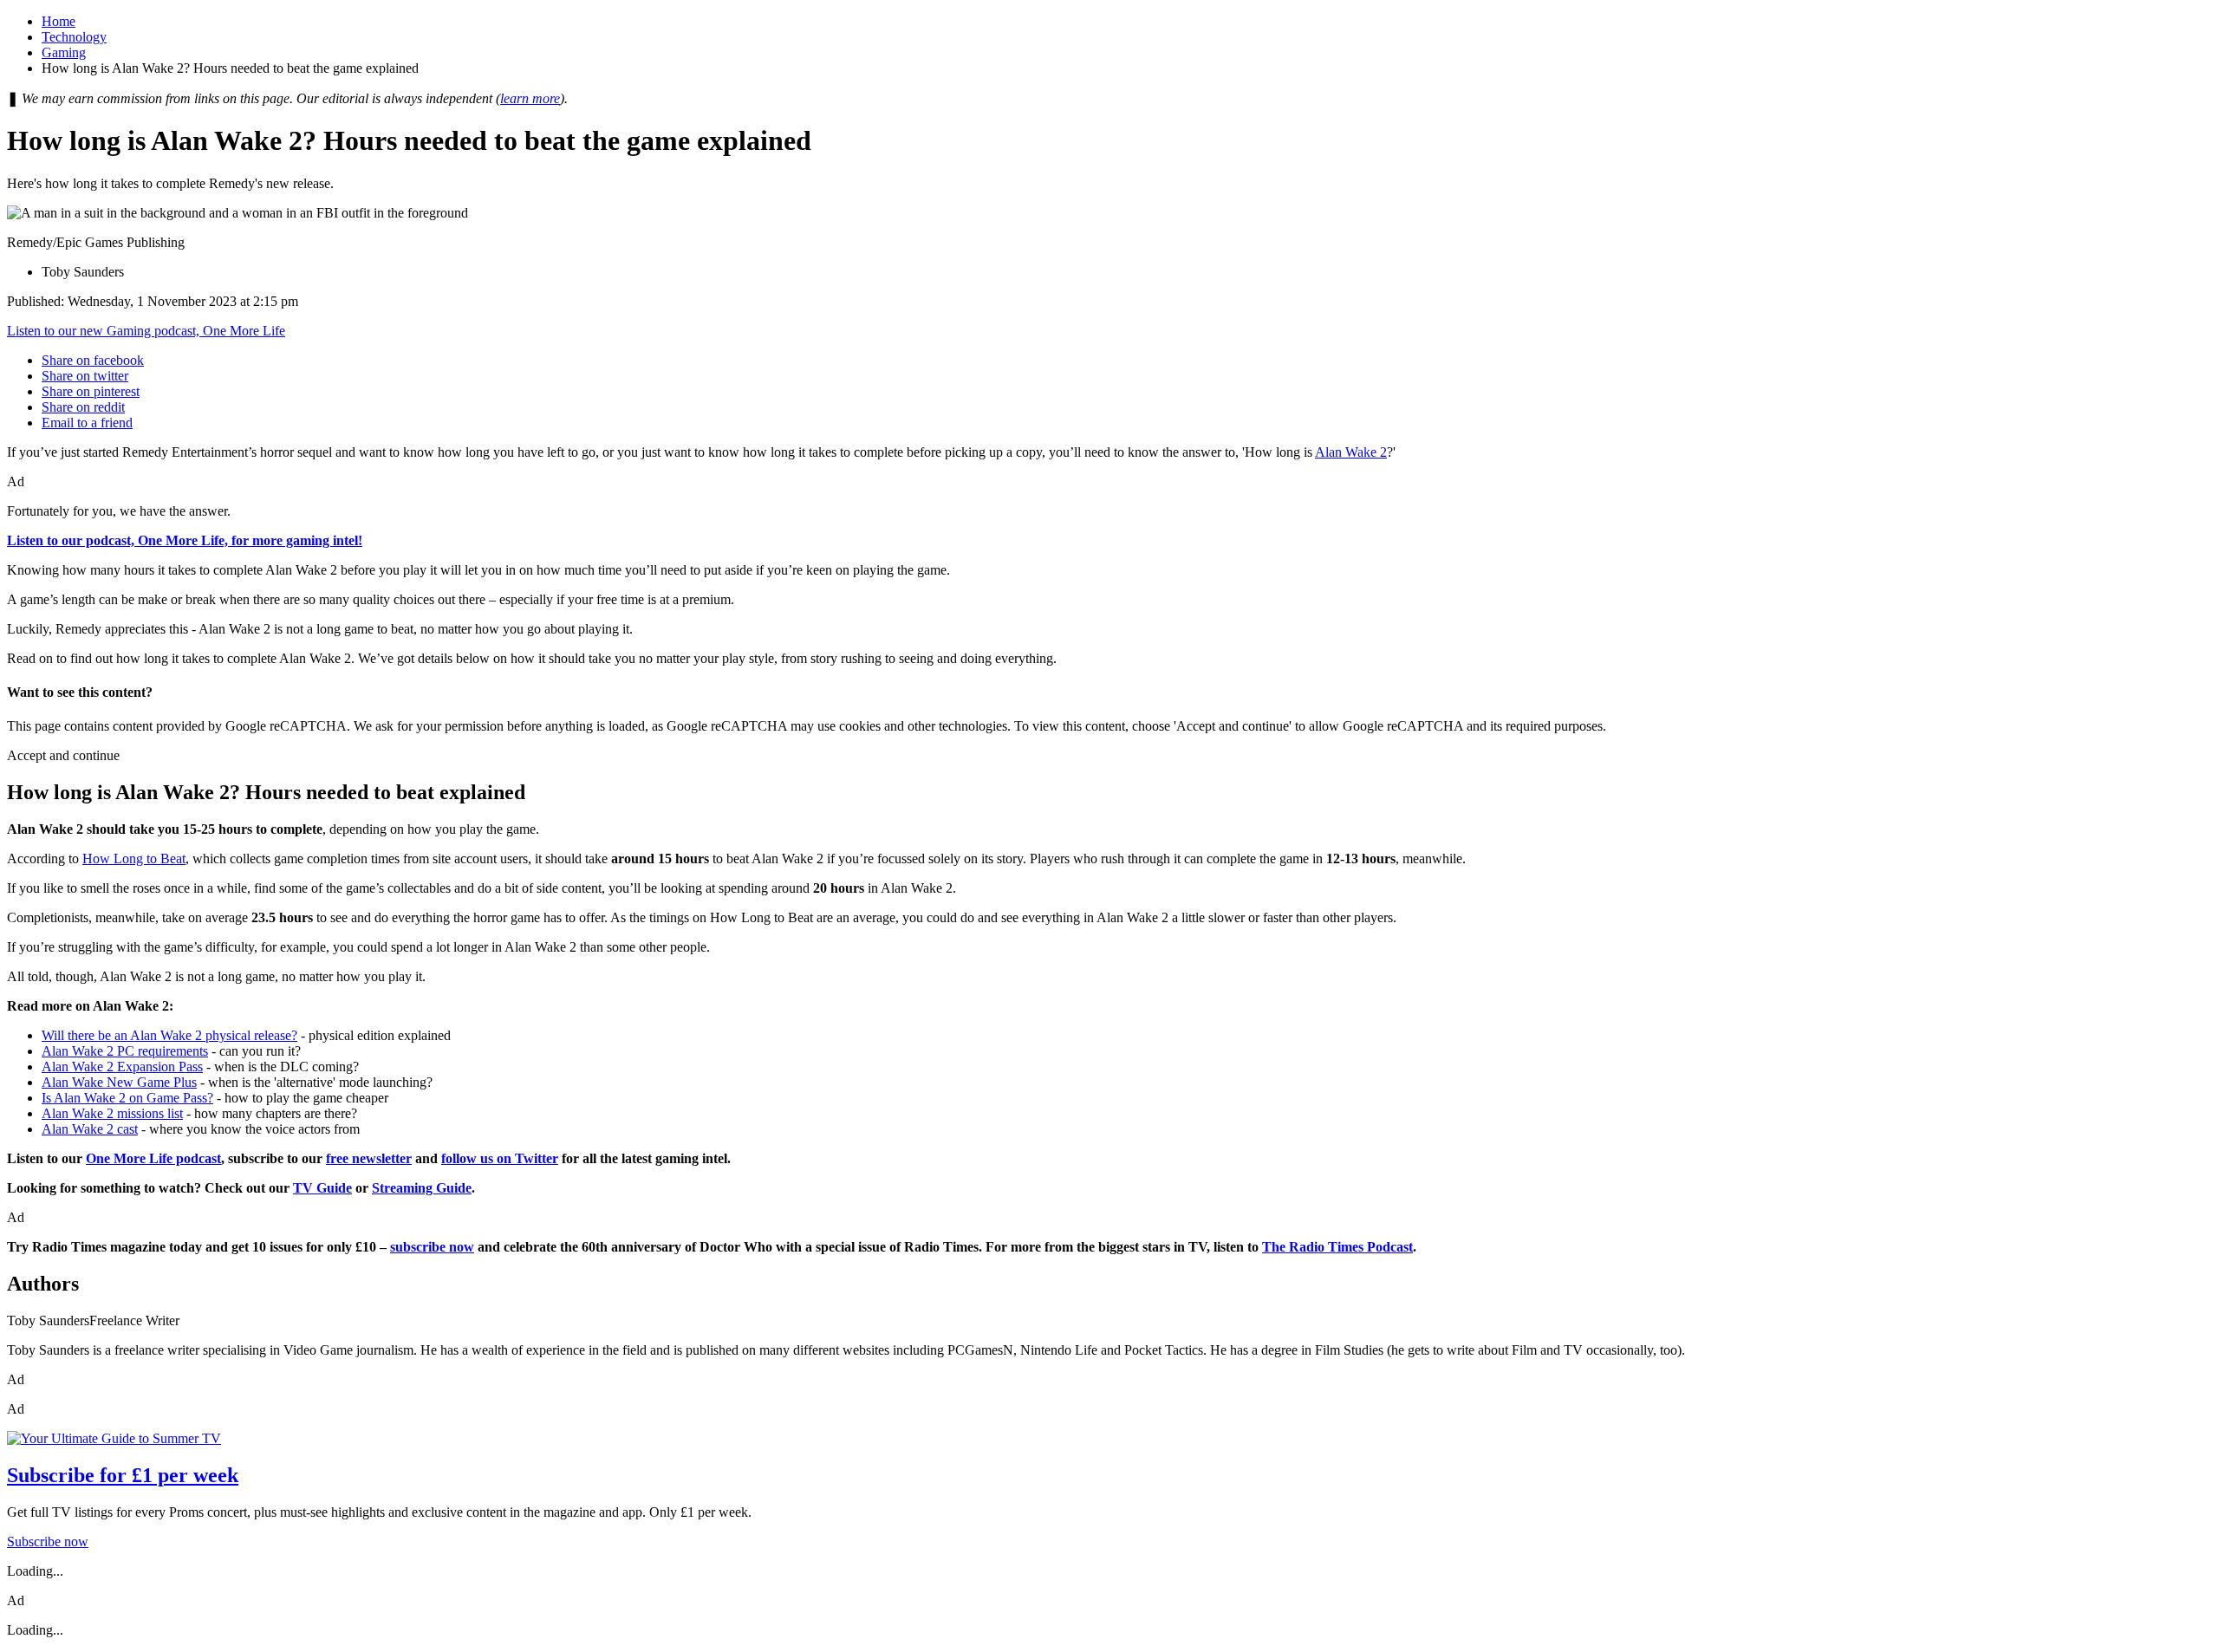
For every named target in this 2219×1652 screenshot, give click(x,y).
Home (59, 21)
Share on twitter (85, 376)
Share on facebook (93, 360)
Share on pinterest (91, 391)
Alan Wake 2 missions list (112, 1113)
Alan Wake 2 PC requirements (125, 1051)
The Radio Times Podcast (1337, 1247)
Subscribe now (48, 1541)
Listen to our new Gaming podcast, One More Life (146, 331)
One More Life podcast (153, 1158)
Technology (74, 37)
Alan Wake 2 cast (90, 1129)
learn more (530, 98)
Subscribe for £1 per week (123, 1475)
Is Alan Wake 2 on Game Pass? (127, 1098)
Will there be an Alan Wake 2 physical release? (169, 1035)
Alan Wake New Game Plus (119, 1082)
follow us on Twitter (500, 1158)
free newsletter (369, 1158)
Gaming (64, 52)
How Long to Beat (134, 859)
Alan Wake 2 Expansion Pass (122, 1067)
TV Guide (322, 1188)
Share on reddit (83, 407)
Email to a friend (87, 423)
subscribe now (432, 1247)
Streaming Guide (422, 1188)
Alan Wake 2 (1351, 452)
